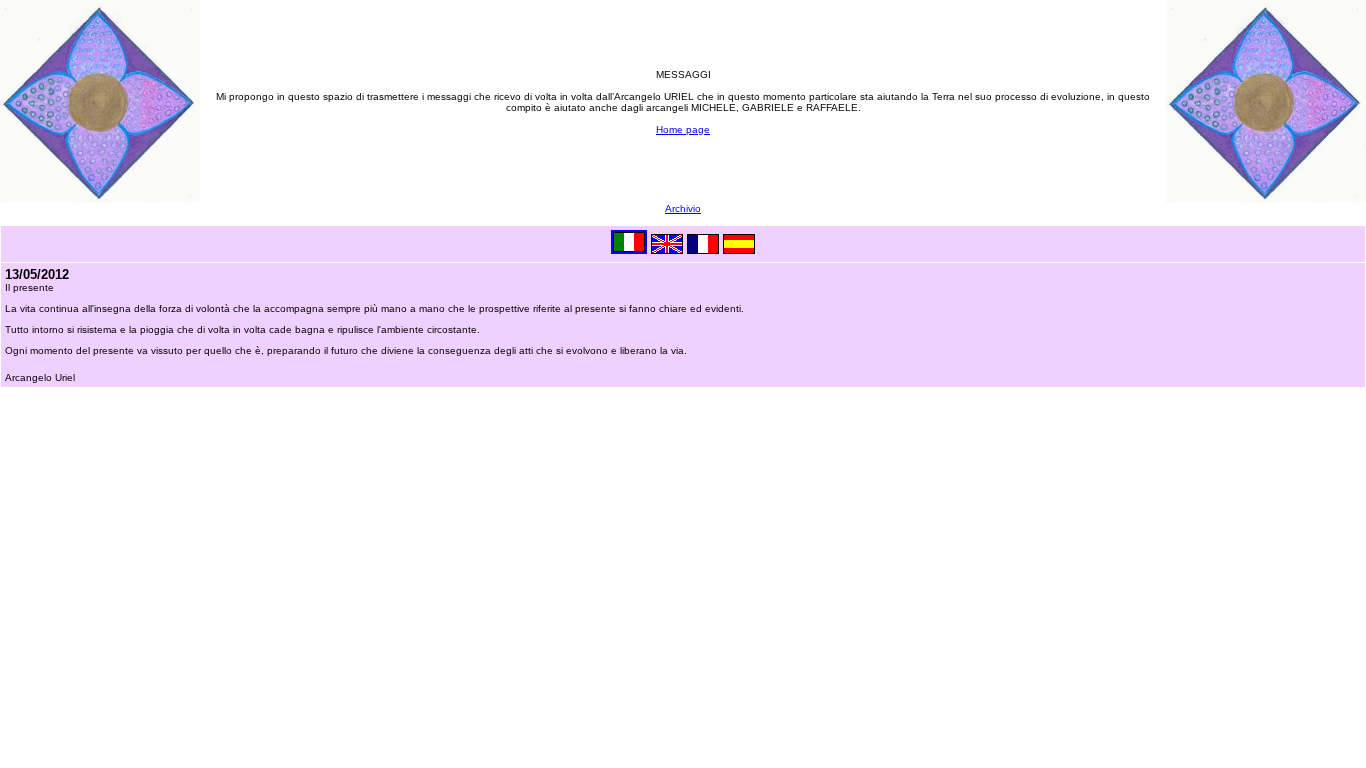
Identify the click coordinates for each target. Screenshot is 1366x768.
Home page (683, 129)
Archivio (683, 208)
